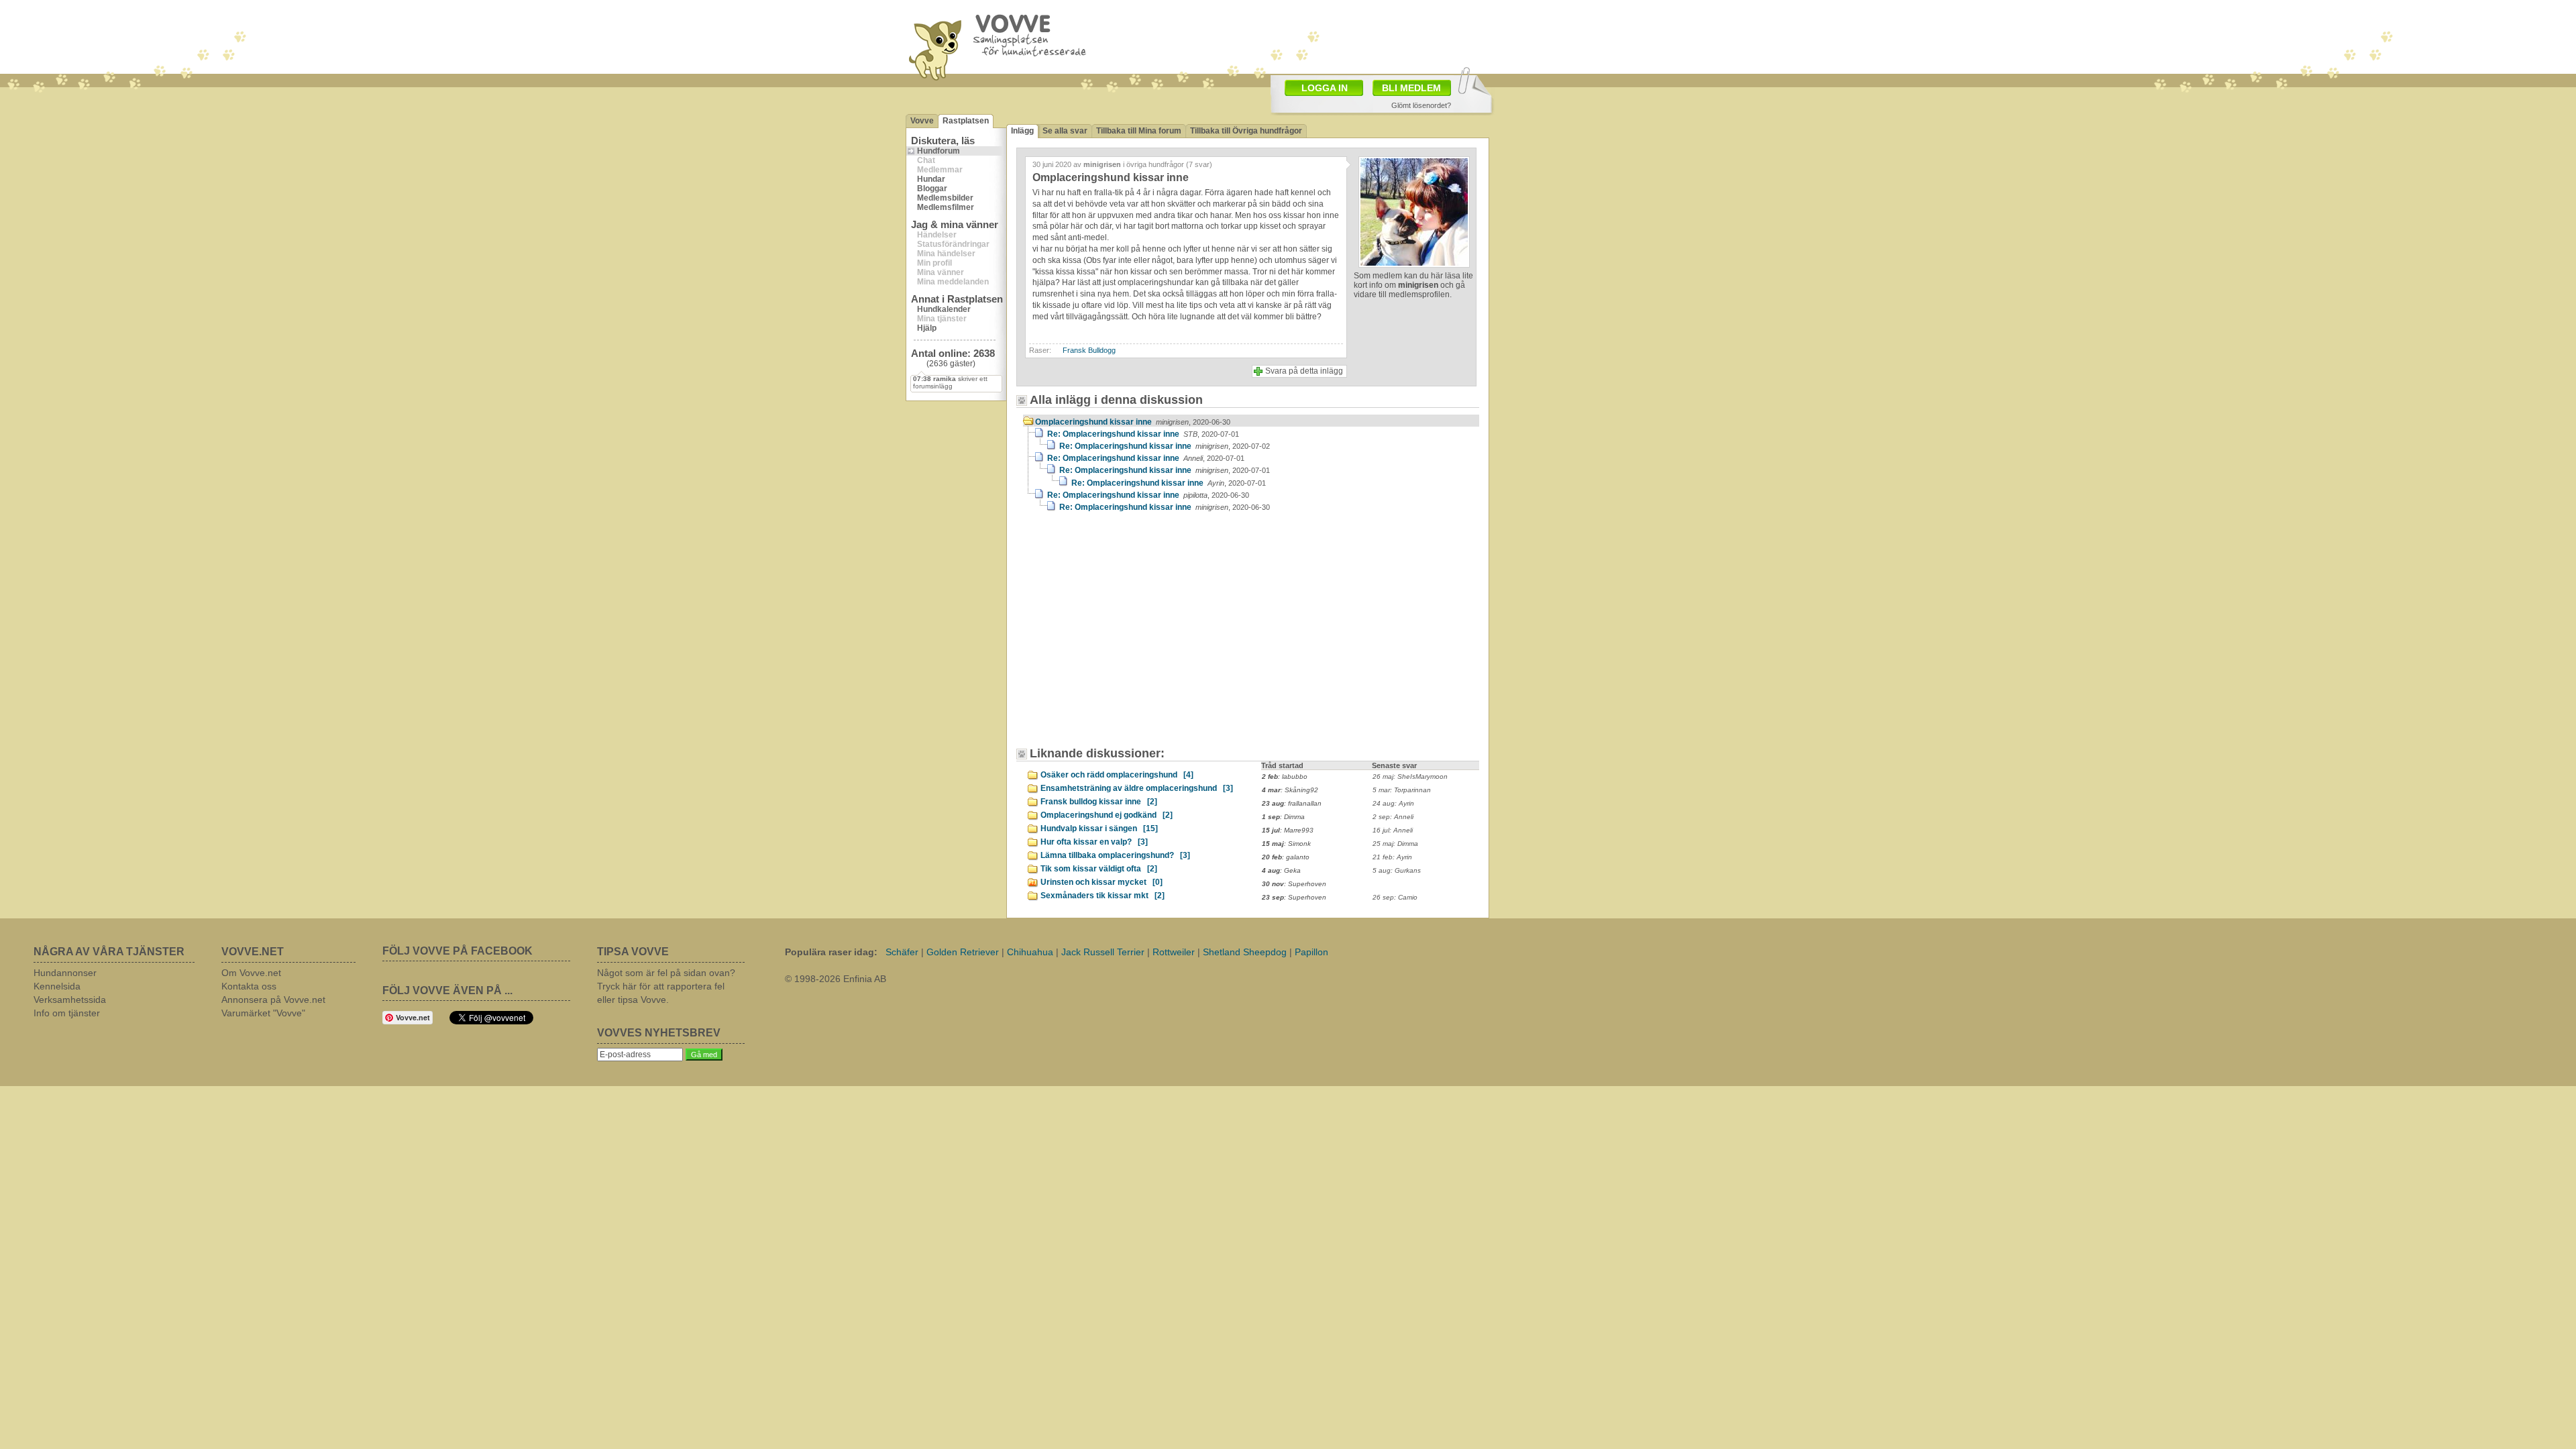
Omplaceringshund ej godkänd (1107, 815)
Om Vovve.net (251, 973)
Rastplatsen (966, 121)
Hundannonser (65, 973)
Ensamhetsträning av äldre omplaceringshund (1137, 788)
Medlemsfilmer (946, 207)
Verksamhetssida (70, 1000)
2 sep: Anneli (1393, 817)
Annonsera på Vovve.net (273, 1000)
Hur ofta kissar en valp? (1094, 842)
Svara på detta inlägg (1304, 371)
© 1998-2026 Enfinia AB (836, 979)
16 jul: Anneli (1393, 830)
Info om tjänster (67, 1013)
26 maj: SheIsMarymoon (1410, 776)
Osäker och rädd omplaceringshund (1117, 775)
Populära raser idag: (831, 952)
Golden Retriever (963, 952)
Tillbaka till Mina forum (1139, 131)
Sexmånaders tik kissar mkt (1103, 896)
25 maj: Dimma (1395, 844)
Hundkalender (944, 309)
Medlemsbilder (945, 198)
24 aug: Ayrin (1393, 803)
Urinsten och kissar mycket (1102, 882)
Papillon (1311, 952)
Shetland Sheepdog (1245, 952)
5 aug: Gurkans (1397, 870)
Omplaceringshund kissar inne (1133, 422)
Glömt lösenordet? (1421, 105)
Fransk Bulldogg (1089, 350)
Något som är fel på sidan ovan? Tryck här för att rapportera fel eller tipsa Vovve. (666, 986)
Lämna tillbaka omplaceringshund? (1115, 855)
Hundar (931, 179)
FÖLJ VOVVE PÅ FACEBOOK (458, 951)
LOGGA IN (1325, 88)
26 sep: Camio (1395, 897)
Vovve (922, 121)
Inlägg (1022, 131)
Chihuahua (1030, 952)
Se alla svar (1065, 131)
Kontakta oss (249, 986)
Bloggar (932, 189)
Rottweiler (1174, 952)
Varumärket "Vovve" (263, 1013)
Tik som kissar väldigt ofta (1099, 869)
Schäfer (902, 952)
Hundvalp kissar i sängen (1099, 828)
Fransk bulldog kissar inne (1099, 802)
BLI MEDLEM (1411, 88)
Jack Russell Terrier (1103, 952)
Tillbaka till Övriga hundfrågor (1246, 131)
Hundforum (938, 151)
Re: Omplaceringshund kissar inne (1143, 434)
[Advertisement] (1366, 36)
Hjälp (927, 328)
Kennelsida (57, 986)
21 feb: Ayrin (1392, 857)
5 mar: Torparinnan (1402, 790)
